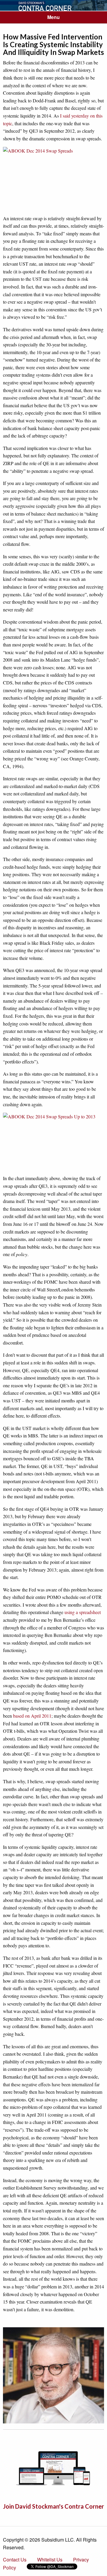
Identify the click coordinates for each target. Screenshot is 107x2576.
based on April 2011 (32, 1716)
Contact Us (15, 2560)
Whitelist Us (50, 2560)
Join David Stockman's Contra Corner (53, 2506)
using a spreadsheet (83, 1612)
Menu (53, 17)
